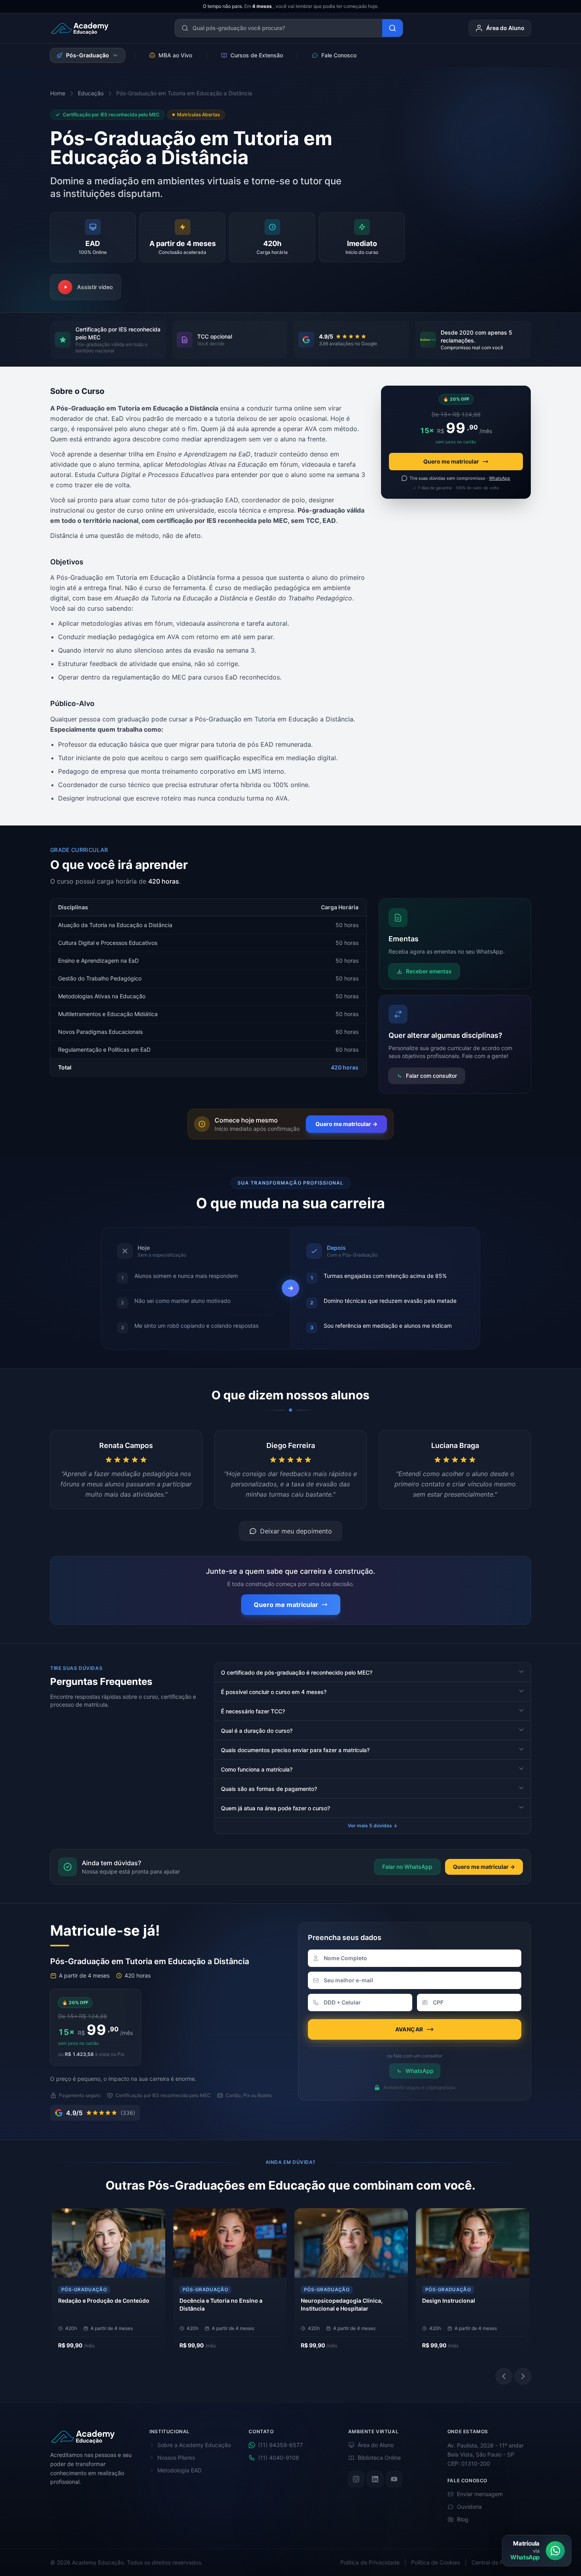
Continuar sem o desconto (291, 1342)
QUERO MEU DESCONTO (287, 1327)
